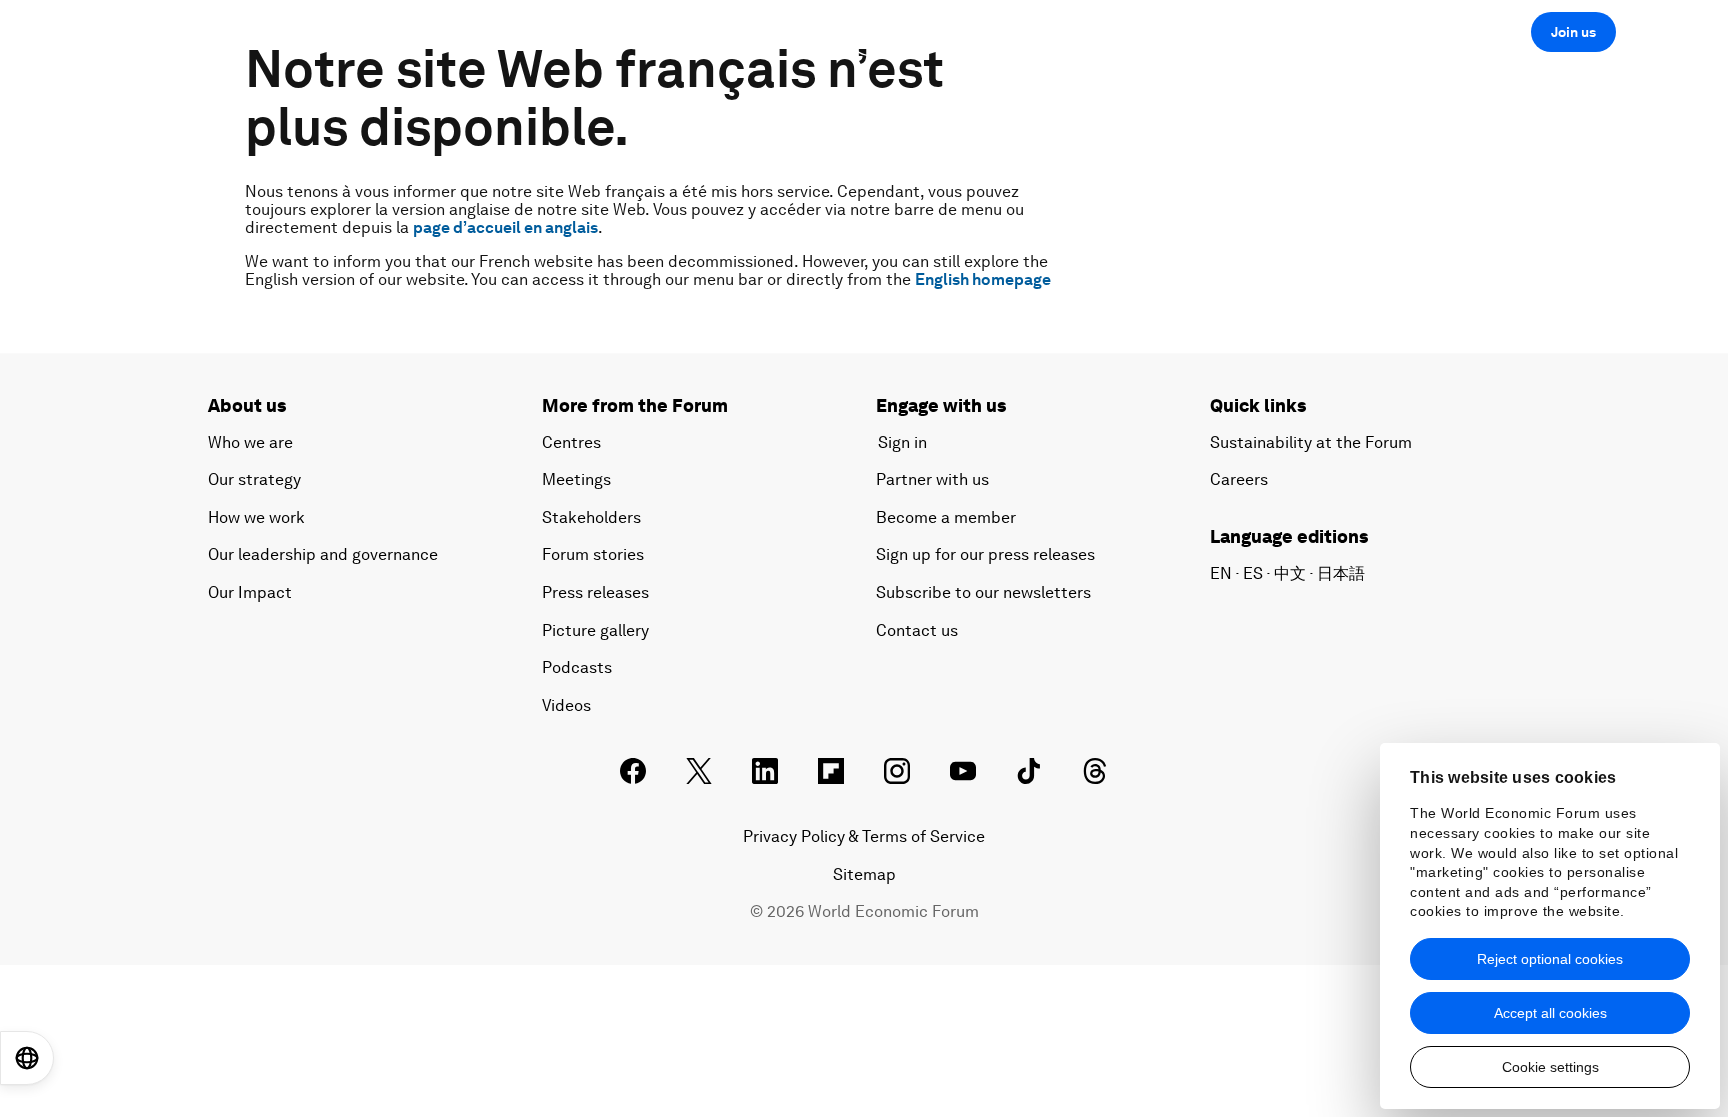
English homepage (983, 279)
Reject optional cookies (1550, 959)
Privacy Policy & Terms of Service (864, 836)
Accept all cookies (1550, 1013)
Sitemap (864, 874)
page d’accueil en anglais (505, 227)
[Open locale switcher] (27, 1058)
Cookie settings (1550, 1067)
